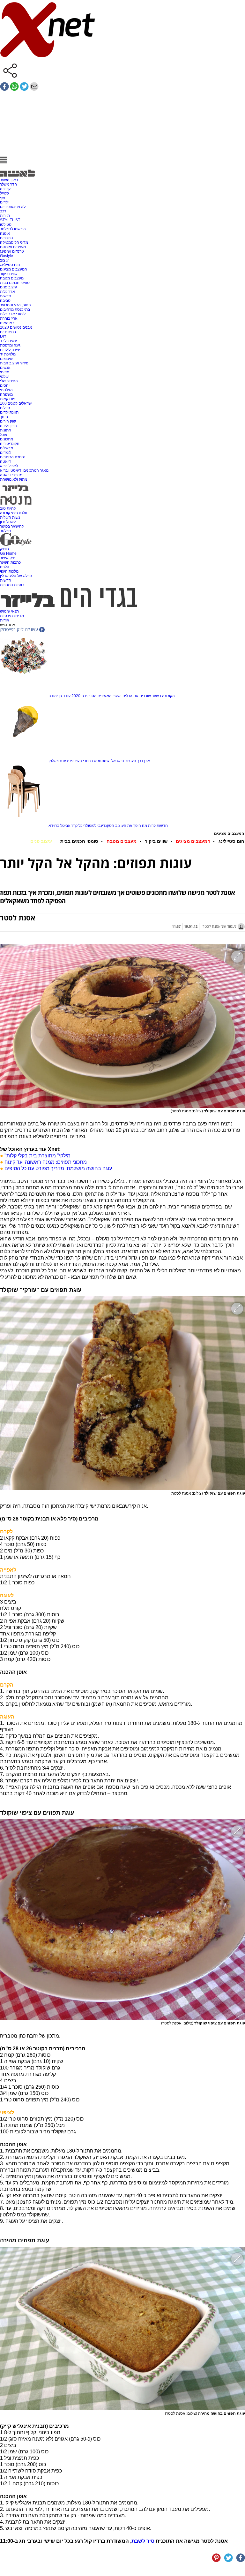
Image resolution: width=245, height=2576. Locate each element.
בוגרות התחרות (12, 585)
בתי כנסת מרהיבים (15, 309)
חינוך (4, 417)
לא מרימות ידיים (13, 207)
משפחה (6, 394)
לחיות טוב (8, 508)
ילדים (4, 202)
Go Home (8, 553)
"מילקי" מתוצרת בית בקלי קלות (37, 1156)
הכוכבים (7, 238)
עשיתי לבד (8, 341)
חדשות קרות (158, 826)
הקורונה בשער (163, 696)
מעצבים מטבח (12, 278)
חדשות (6, 296)
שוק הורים (8, 421)
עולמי (4, 377)
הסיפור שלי (9, 381)
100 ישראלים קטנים (16, 403)
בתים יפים (8, 332)
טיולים (5, 408)
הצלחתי (6, 390)
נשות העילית (10, 517)
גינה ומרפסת (10, 345)
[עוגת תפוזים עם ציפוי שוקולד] (122, 1920)
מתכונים (7, 439)
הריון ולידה (8, 426)
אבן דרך (144, 761)
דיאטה (5, 461)
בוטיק (4, 549)
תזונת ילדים (9, 412)
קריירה (5, 189)
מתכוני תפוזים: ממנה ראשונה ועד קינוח (46, 1162)
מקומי (5, 372)
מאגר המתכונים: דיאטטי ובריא (24, 470)
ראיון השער (9, 180)
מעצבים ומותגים (13, 247)
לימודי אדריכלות (13, 314)
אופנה (5, 233)
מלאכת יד (8, 354)
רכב (3, 211)
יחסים (5, 385)
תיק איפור (8, 558)
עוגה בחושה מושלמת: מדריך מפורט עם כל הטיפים (58, 1168)
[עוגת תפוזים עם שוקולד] (122, 1026)
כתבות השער (10, 562)
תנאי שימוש (9, 611)
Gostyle (7, 256)
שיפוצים (6, 359)
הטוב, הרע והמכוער (15, 305)
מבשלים (7, 448)
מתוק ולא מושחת (14, 479)
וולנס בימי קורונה (13, 513)
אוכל (4, 435)
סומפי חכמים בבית (15, 283)
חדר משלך (8, 184)
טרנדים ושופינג (12, 251)
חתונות (6, 430)
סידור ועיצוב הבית (14, 363)
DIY (3, 336)
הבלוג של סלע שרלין (16, 576)
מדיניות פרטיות (12, 616)
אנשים (5, 368)
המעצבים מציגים (14, 269)
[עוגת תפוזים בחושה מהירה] (122, 2328)
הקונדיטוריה (10, 444)
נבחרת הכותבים (13, 457)
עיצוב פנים (8, 287)
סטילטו (6, 225)
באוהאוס (7, 323)
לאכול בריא (9, 466)
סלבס (5, 567)
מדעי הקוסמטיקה (14, 242)
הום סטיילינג (10, 265)
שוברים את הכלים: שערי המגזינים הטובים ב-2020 (111, 696)
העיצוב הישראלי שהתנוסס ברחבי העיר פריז (102, 761)
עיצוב (4, 260)
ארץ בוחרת (9, 318)
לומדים (6, 453)
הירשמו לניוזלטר (13, 229)
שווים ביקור (9, 274)
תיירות (5, 216)
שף (3, 198)
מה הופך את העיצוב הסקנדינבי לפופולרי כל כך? (109, 826)
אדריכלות (7, 292)
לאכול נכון (8, 522)
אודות (5, 620)
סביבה (5, 301)
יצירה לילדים (10, 350)
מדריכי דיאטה (11, 475)
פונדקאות (8, 399)
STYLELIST (10, 220)
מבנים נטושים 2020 (16, 327)
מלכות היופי (9, 571)
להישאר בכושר (12, 526)
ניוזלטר (6, 531)
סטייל (4, 193)
